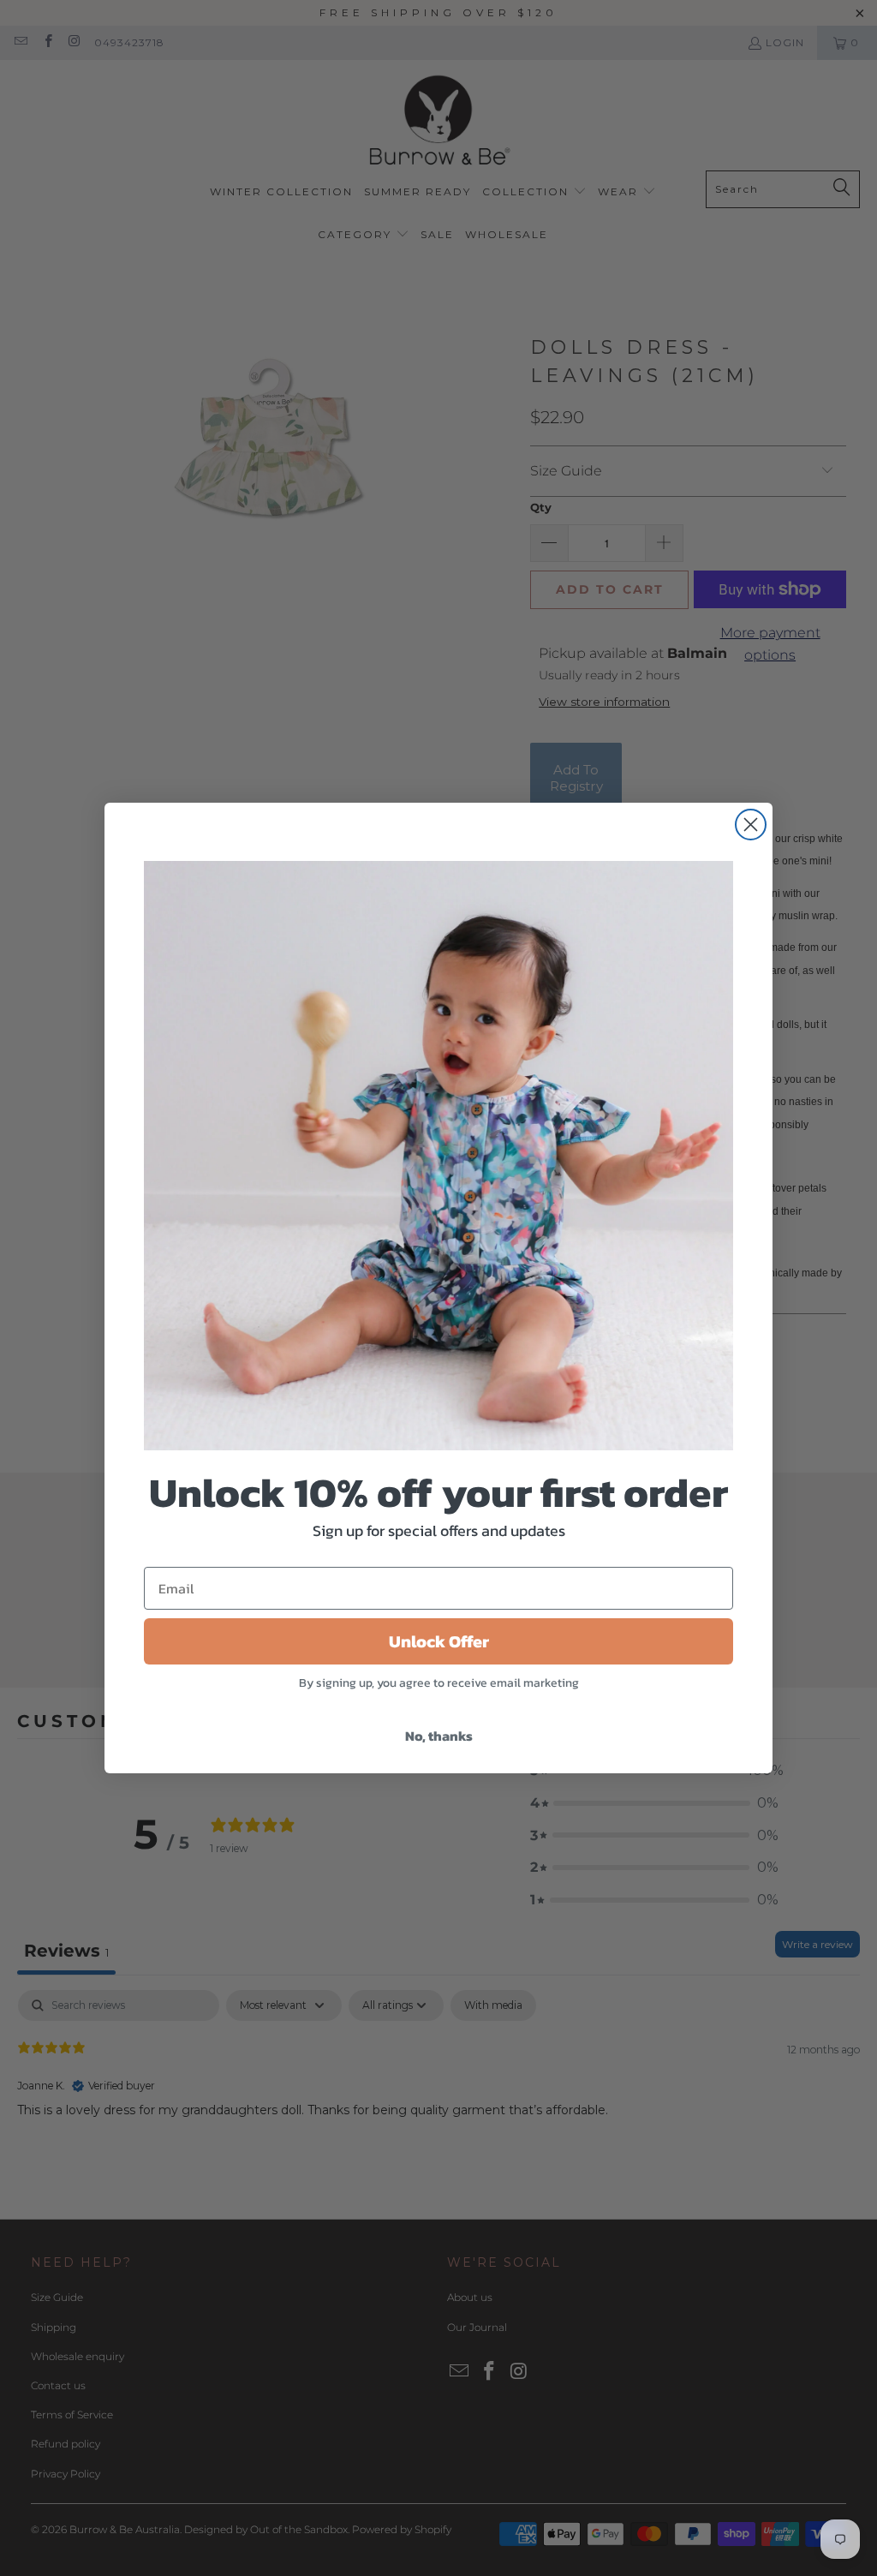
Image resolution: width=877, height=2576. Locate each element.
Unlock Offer (439, 1641)
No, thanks (439, 1736)
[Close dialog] (751, 825)
